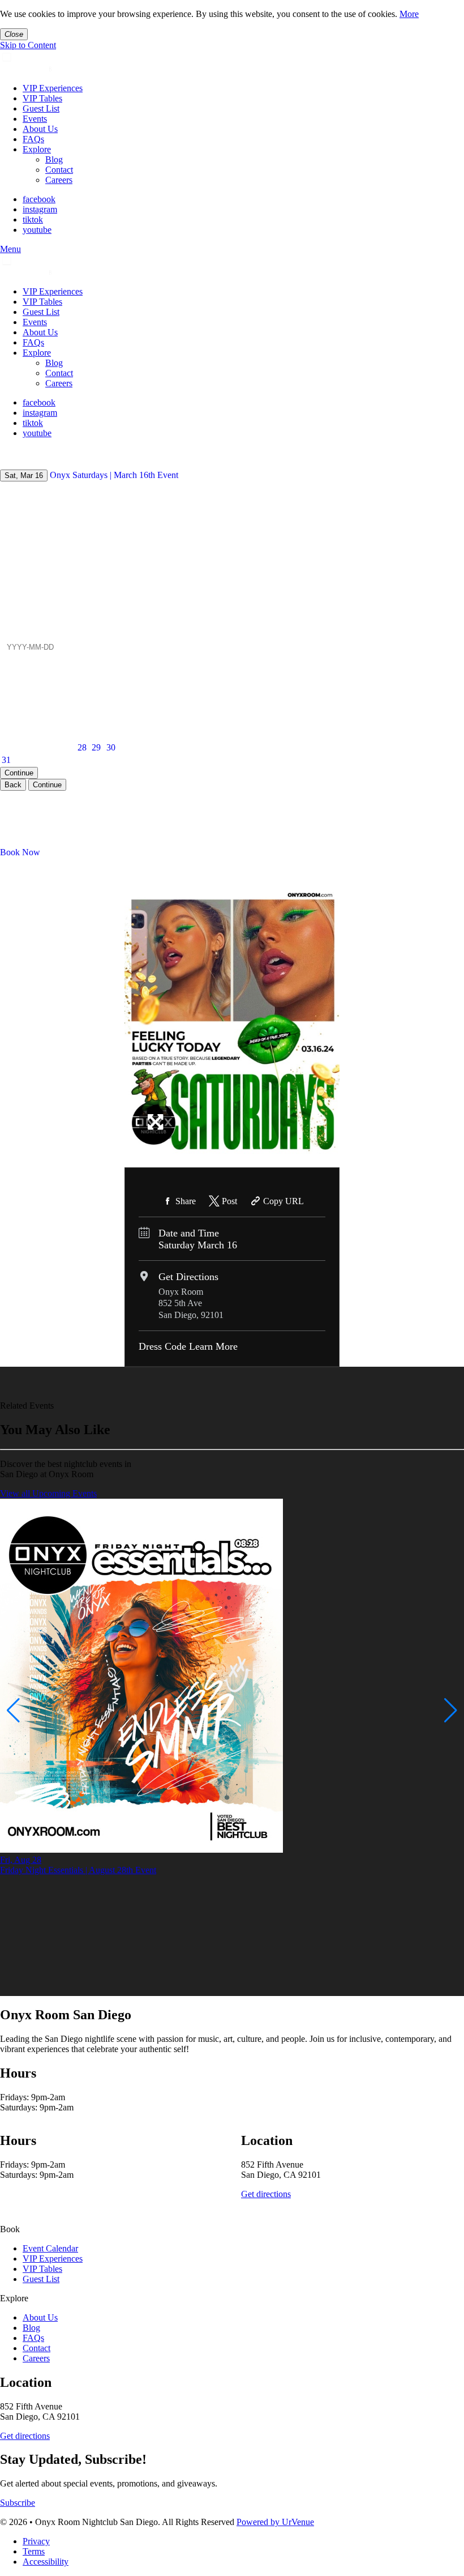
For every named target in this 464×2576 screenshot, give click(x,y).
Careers (59, 180)
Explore (37, 149)
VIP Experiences (53, 88)
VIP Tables (42, 98)
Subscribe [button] (18, 2503)
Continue (19, 773)
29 (96, 747)
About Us (40, 129)
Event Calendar (50, 2248)
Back (13, 785)
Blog (54, 159)
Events (35, 119)
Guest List (41, 108)
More (409, 14)
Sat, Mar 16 (24, 475)
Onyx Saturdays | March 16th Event (114, 475)
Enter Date (19, 631)
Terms (34, 2551)
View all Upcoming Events (48, 1493)
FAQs (33, 139)
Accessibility (46, 2562)
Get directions (266, 2194)
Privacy (36, 2541)
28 (82, 747)
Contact (59, 170)
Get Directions (188, 1277)
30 (111, 747)
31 (6, 760)
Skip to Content (28, 45)
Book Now (20, 852)
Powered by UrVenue (275, 2522)
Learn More (213, 1346)
